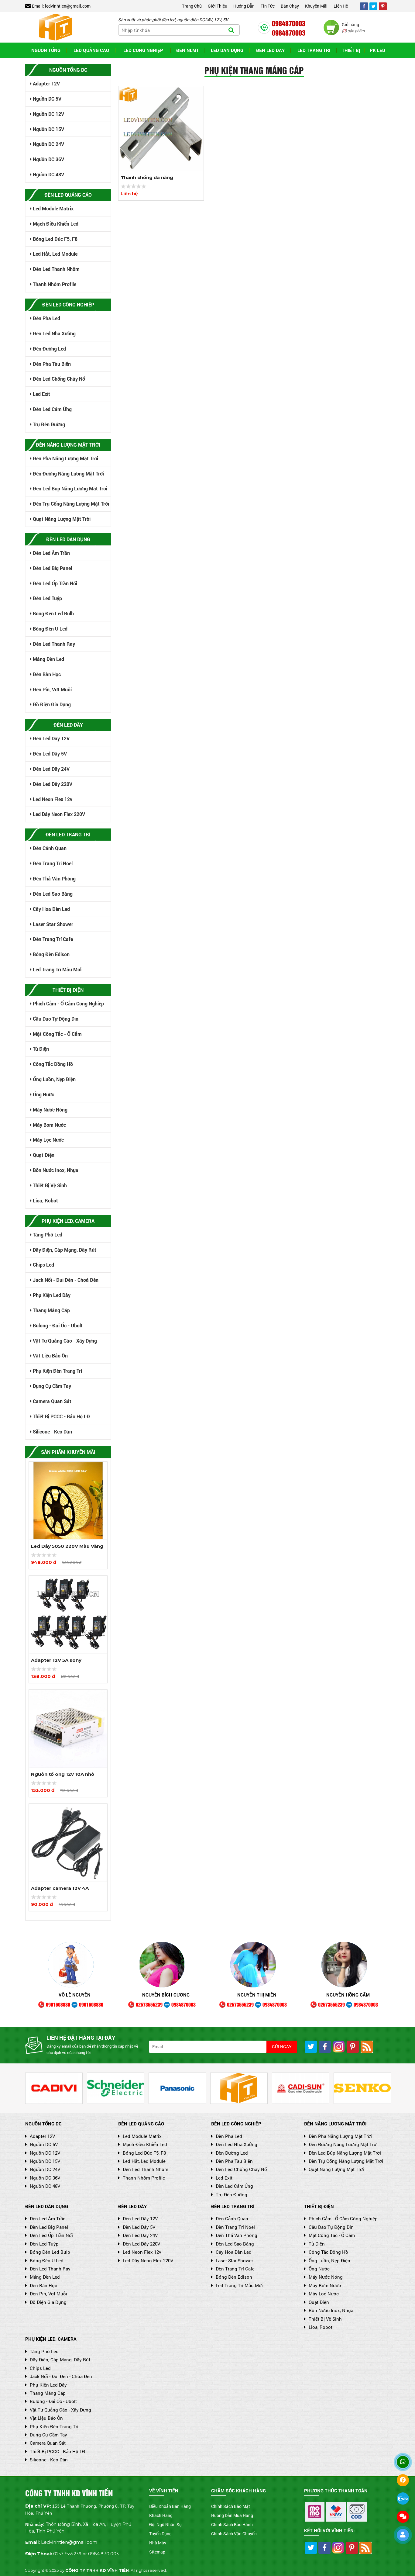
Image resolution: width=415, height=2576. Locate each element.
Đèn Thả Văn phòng (54, 878)
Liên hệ (341, 6)
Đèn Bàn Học (46, 674)
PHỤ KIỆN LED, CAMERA (51, 2339)
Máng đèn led (48, 659)
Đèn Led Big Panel (52, 568)
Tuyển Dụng (160, 2534)
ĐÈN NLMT (188, 50)
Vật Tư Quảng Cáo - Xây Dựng (64, 1341)
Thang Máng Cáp (51, 1310)
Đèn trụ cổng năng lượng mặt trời (70, 504)
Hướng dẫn (244, 6)
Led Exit (41, 394)
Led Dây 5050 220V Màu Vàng (67, 1546)
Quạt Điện (43, 1155)
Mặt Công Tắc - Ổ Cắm (57, 1034)
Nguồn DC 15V (48, 129)
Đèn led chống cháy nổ (58, 379)
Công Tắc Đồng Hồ (52, 1064)
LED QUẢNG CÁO (91, 50)
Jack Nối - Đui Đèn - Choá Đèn (65, 1280)
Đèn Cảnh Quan (49, 848)
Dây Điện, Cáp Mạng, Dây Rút (64, 1250)
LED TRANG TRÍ (314, 50)
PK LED (377, 50)
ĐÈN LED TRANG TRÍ (233, 2206)
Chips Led (43, 1265)
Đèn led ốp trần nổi (54, 583)
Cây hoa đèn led (51, 909)
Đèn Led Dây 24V (51, 769)
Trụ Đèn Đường (48, 424)
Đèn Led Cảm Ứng (52, 409)
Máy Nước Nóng (50, 1110)
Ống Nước (43, 1094)
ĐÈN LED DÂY (132, 2206)
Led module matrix (53, 208)
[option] (68, 1515)
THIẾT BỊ (351, 50)
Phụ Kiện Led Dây (51, 1295)
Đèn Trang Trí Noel (52, 863)
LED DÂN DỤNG (227, 50)
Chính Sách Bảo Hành (232, 2524)
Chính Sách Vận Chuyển (234, 2534)
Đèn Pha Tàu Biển (51, 364)
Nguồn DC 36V (48, 159)
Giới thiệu (218, 6)
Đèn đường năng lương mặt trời (68, 474)
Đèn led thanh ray (53, 644)
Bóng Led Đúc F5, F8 (55, 239)
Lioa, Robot (45, 1200)
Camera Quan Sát (51, 1401)
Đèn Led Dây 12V (51, 738)
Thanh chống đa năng (147, 177)
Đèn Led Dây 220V (52, 784)
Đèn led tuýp (47, 598)
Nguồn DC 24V (48, 144)
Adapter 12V (46, 83)
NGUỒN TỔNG (46, 50)
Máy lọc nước (48, 1140)
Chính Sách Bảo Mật (231, 2506)
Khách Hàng (161, 2515)
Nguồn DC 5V (46, 99)
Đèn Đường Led (49, 349)
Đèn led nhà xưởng (54, 333)
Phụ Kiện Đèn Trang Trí (57, 1371)
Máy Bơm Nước (49, 1125)
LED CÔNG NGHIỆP (143, 50)
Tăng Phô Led (47, 1234)
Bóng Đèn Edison (51, 954)
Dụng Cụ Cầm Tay (51, 1386)
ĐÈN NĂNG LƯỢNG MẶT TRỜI (335, 2124)
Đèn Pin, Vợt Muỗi (52, 689)
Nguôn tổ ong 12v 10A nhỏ (63, 1774)
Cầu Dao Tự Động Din (55, 1019)
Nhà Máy (158, 2543)
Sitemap (157, 2552)
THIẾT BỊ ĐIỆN (319, 2206)
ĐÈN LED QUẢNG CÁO (141, 2124)
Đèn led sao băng (52, 894)
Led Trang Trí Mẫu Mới (57, 969)
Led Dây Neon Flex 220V (58, 814)
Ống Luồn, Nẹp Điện (54, 1079)
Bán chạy (290, 6)
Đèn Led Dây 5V (49, 754)
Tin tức (268, 6)
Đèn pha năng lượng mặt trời (65, 458)
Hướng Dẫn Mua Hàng (232, 2515)
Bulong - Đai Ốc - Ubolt (57, 1325)
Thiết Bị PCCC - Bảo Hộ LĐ (61, 1416)
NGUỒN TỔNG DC (43, 2124)
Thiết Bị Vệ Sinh (49, 1185)
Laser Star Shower (52, 924)
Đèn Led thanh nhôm (56, 269)
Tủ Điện (40, 1049)
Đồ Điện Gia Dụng (51, 704)
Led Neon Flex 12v (52, 799)
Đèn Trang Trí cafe (52, 939)
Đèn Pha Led (46, 318)
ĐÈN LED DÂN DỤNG (47, 2206)
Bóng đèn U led (50, 629)
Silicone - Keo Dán (52, 1431)
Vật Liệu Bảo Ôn (50, 1355)
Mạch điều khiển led (55, 224)
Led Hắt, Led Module (55, 254)
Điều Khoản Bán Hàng (170, 2506)
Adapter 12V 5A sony (56, 1660)
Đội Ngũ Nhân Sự (165, 2524)
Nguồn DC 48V (48, 174)
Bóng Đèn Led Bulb (53, 613)
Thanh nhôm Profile (54, 284)
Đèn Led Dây (270, 50)
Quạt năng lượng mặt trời (61, 519)
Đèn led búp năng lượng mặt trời (69, 488)
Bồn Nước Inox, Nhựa (55, 1170)
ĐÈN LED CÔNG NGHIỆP (236, 2124)
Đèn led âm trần (51, 553)
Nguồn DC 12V (48, 114)
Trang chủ (192, 6)
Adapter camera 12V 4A (60, 1888)
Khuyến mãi (316, 6)
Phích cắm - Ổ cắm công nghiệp (68, 1003)
